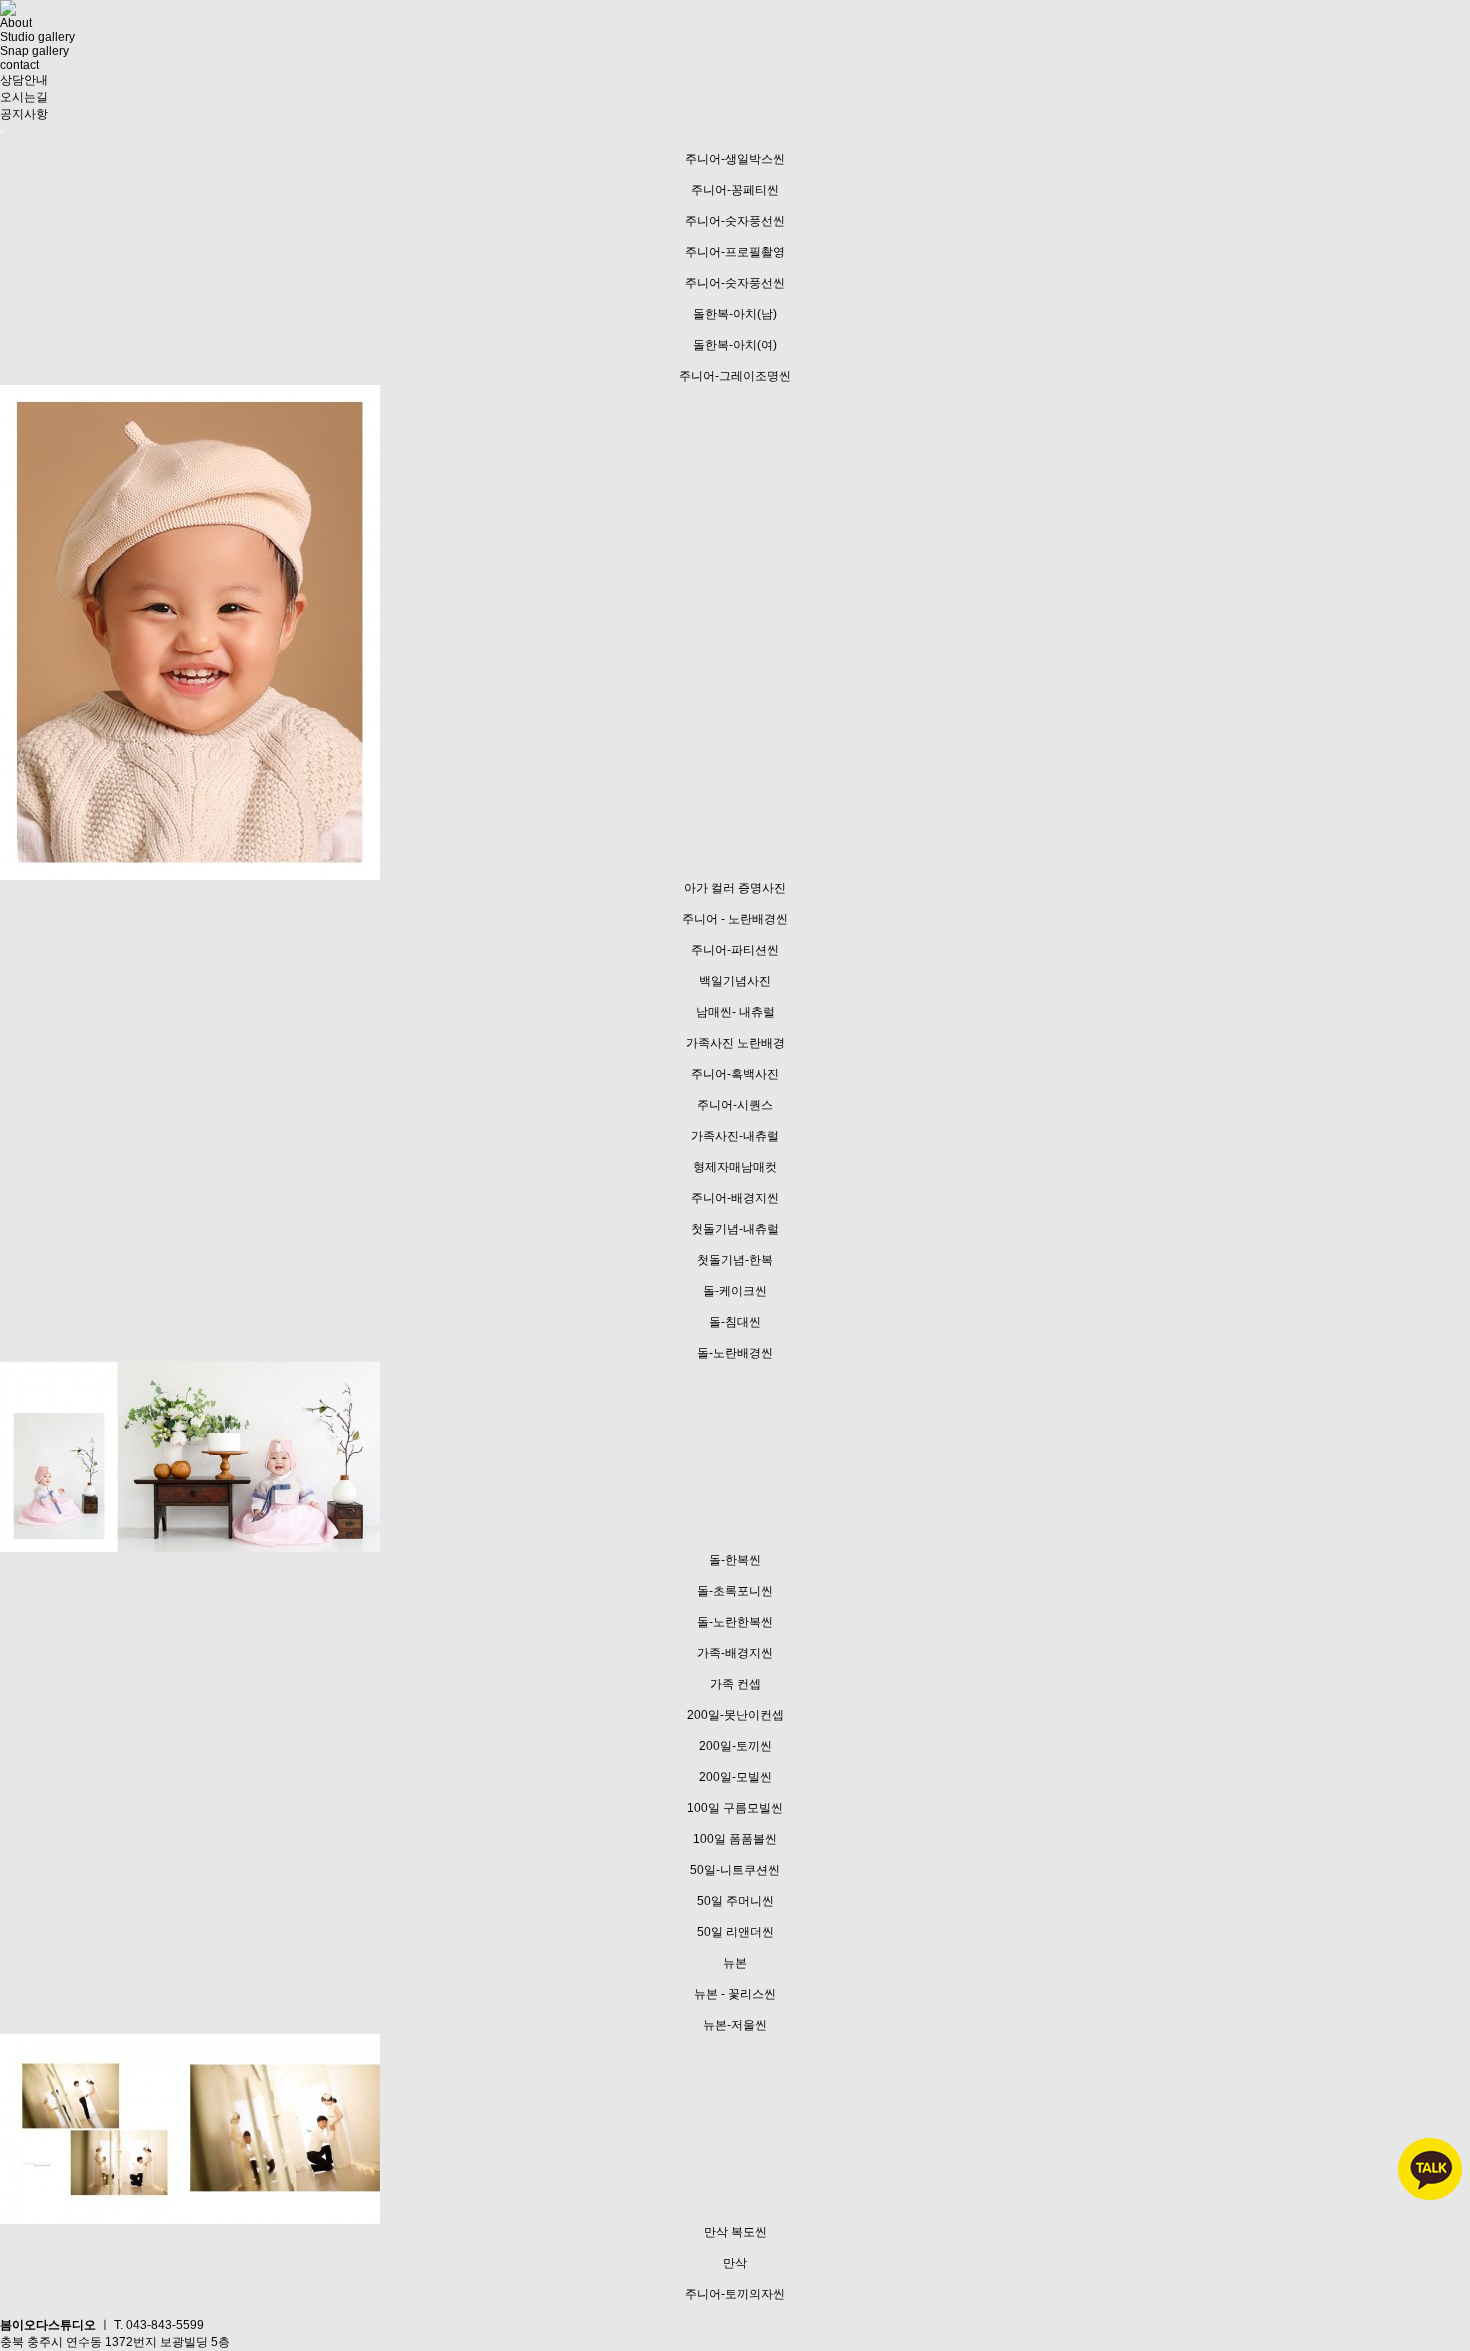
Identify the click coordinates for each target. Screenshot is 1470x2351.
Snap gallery (34, 51)
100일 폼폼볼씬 (735, 1839)
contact (19, 65)
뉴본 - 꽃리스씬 (735, 1994)
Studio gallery (37, 37)
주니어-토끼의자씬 (735, 2294)
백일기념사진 (735, 981)
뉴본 (735, 1963)
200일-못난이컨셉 (735, 1715)
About (16, 23)
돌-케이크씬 (735, 1291)
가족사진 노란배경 (735, 1043)
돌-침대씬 (735, 1322)
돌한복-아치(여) (735, 345)
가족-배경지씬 (735, 1653)
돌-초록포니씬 (735, 1591)
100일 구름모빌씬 (735, 1808)
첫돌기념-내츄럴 (735, 1229)
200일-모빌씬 (735, 1777)
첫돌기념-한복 (735, 1260)
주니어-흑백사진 (735, 1074)
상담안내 (24, 80)
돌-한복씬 (735, 1560)
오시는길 (24, 97)
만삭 (735, 2263)
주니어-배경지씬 (735, 1198)
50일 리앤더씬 (735, 1932)
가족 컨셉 (735, 1684)
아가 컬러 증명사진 (735, 888)
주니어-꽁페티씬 (735, 190)
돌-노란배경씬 (735, 1353)
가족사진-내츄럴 (735, 1136)
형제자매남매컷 (735, 1167)
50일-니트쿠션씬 (735, 1870)
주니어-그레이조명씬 (735, 376)
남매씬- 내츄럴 (735, 1012)
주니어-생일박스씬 (735, 159)
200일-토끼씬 (735, 1746)
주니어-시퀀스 (735, 1105)
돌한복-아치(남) (735, 314)
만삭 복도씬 (735, 2232)
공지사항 (24, 114)
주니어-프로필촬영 (735, 252)
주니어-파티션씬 (735, 950)
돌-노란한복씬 (735, 1622)
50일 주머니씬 (735, 1901)
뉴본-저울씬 (735, 2025)
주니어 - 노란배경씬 (735, 919)
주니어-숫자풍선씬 (735, 221)
